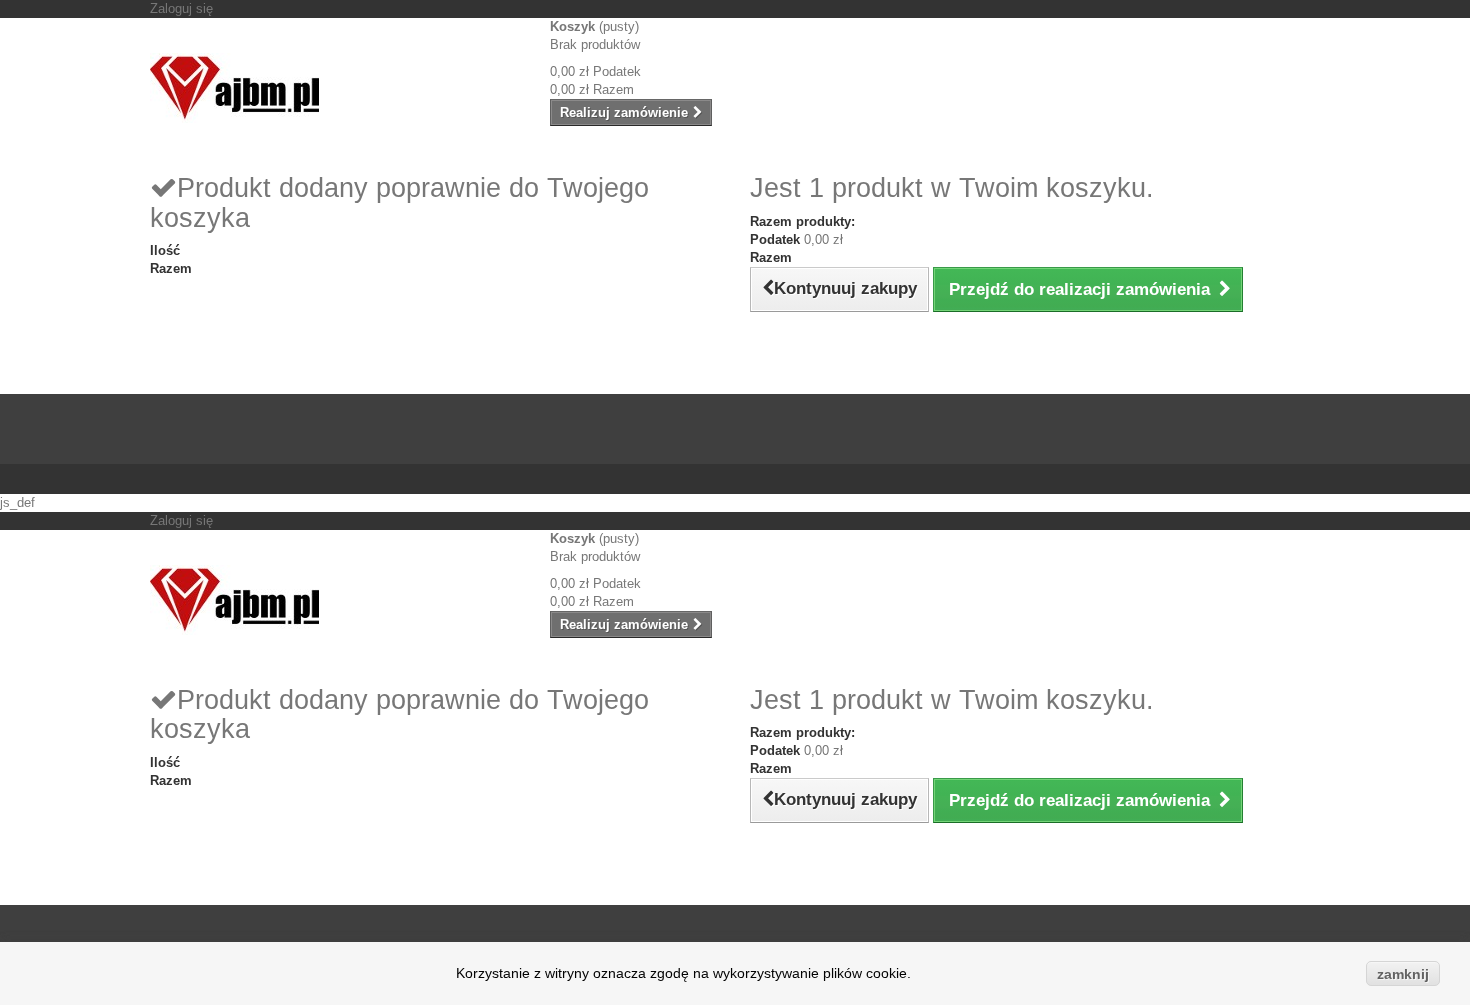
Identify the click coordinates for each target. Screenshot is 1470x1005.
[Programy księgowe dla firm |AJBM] (335, 88)
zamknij (1403, 974)
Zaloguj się (181, 8)
